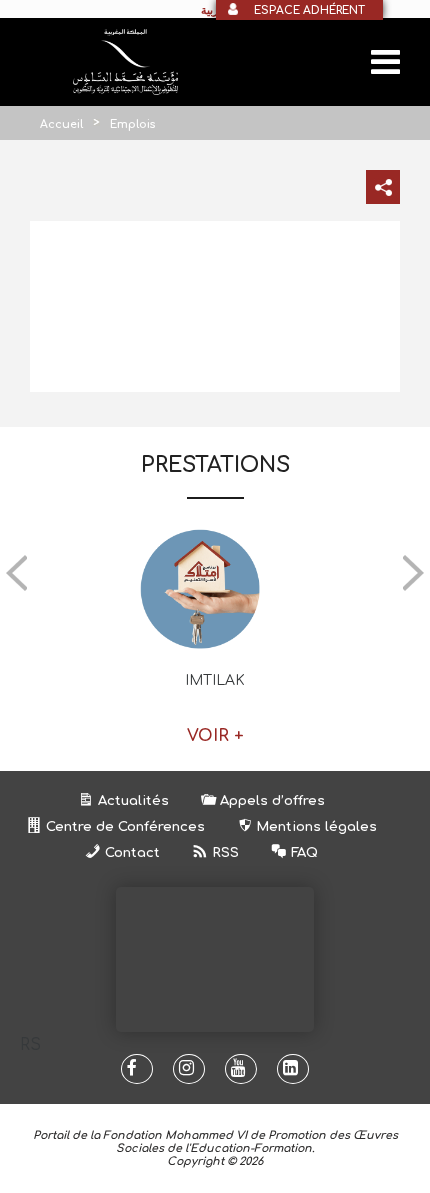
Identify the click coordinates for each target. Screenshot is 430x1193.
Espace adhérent (309, 10)
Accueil (61, 124)
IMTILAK (215, 680)
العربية (215, 10)
